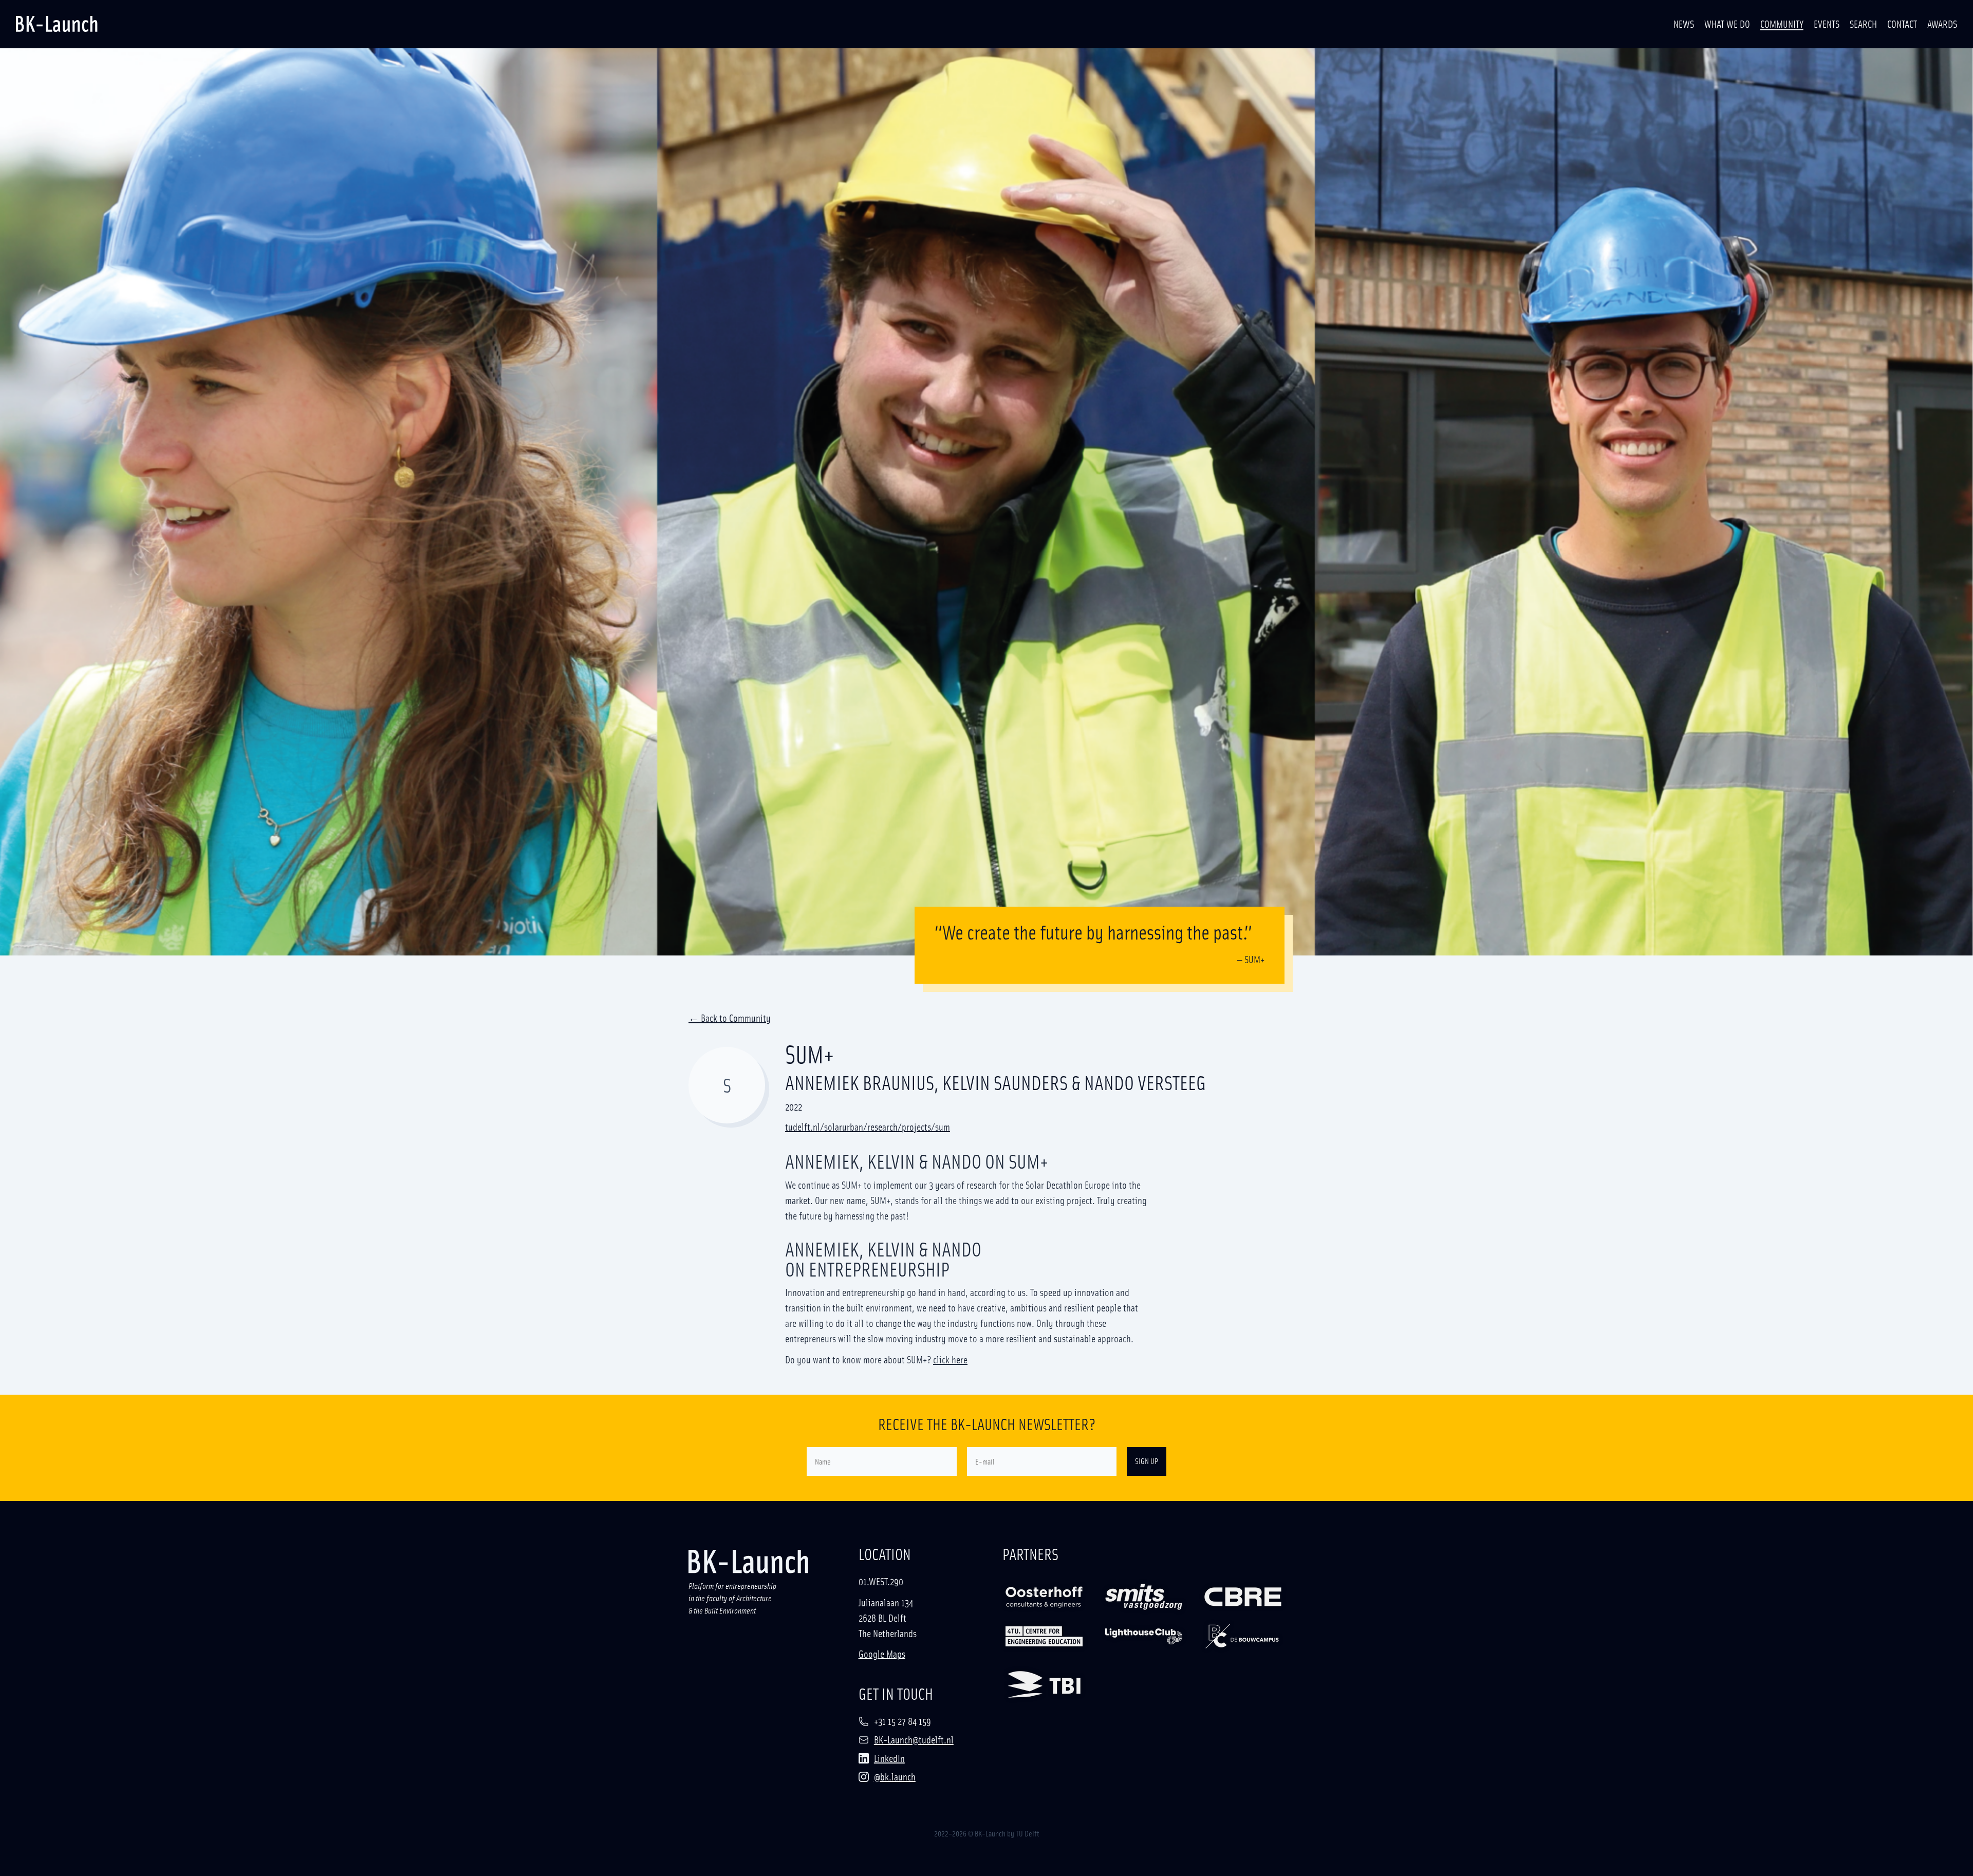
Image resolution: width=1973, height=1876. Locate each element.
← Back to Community (730, 1019)
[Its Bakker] (1243, 1597)
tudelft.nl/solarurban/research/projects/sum (868, 1127)
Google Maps (882, 1654)
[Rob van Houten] (1144, 1636)
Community (1782, 24)
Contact (1902, 24)
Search (1863, 24)
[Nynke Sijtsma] (1243, 1636)
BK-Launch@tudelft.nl (914, 1739)
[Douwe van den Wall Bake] (1044, 1684)
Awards (1942, 24)
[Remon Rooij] (1044, 1636)
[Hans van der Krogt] (1144, 1597)
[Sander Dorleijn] (1044, 1597)
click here (950, 1359)
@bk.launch (895, 1776)
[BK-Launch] (57, 24)
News (1684, 24)
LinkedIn (889, 1758)
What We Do (1727, 24)
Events (1827, 24)
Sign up (1147, 1461)
